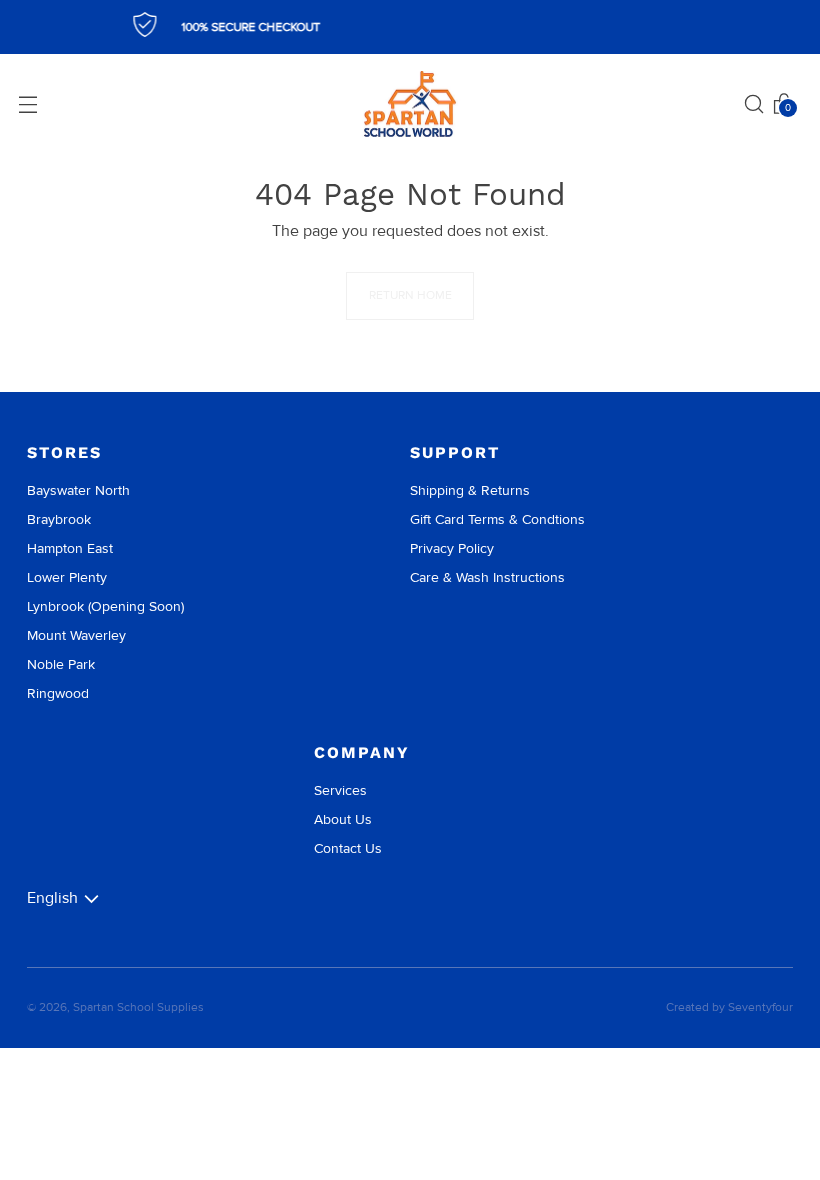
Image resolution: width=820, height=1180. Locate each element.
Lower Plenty (67, 577)
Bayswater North (78, 490)
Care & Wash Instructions (487, 577)
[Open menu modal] (28, 104)
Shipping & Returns (470, 490)
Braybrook (59, 519)
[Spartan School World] (410, 104)
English (52, 898)
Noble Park (61, 664)
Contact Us (348, 848)
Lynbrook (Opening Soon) (105, 606)
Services (340, 790)
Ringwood (58, 693)
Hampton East (70, 548)
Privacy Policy (452, 548)
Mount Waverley (76, 635)
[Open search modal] (754, 104)
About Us (343, 819)
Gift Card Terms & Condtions (497, 519)
